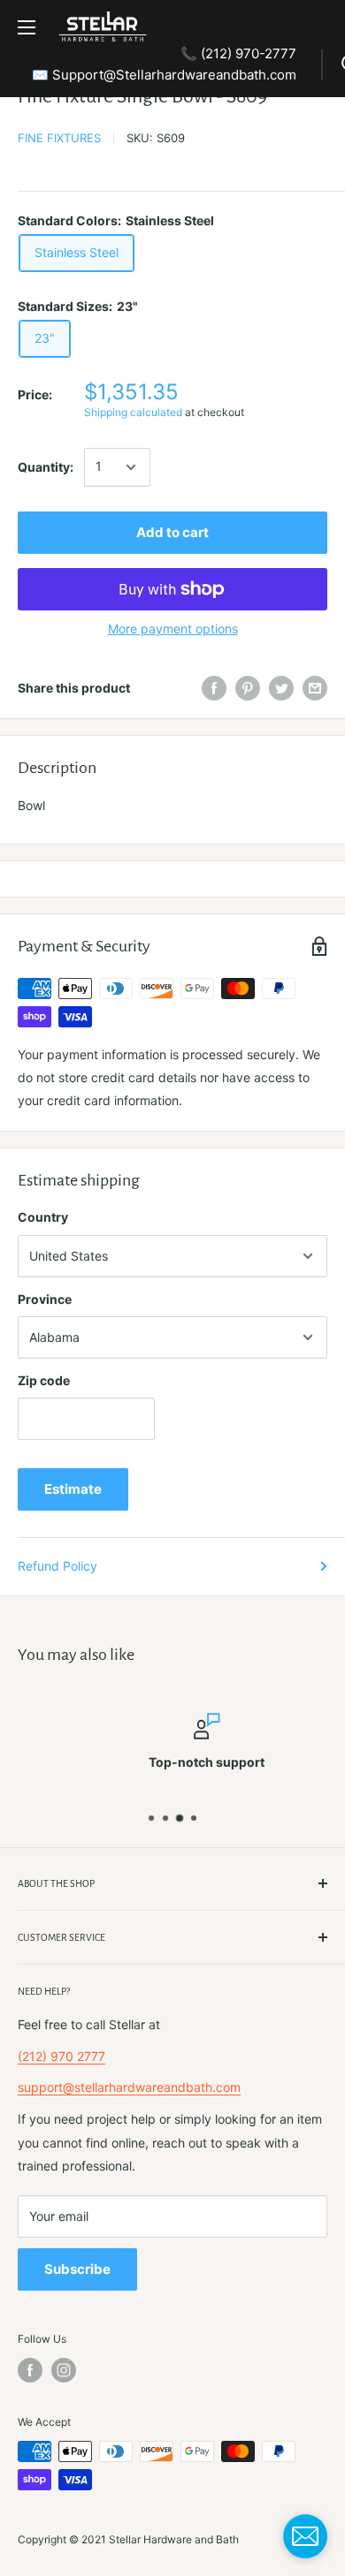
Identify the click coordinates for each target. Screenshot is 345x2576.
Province (45, 1299)
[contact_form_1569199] (305, 2536)
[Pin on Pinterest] (248, 688)
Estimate (73, 1489)
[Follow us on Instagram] (64, 2370)
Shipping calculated (133, 412)
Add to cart (172, 532)
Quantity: (46, 467)
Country (43, 1217)
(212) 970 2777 (61, 2056)
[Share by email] (315, 688)
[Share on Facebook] (214, 688)
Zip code (44, 1380)
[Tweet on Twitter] (281, 688)
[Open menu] (27, 27)
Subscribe (77, 2269)
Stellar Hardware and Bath (174, 2539)
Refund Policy (57, 1566)
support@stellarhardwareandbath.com (129, 2087)
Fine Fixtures (59, 138)
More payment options (173, 629)
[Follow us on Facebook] (30, 2370)
